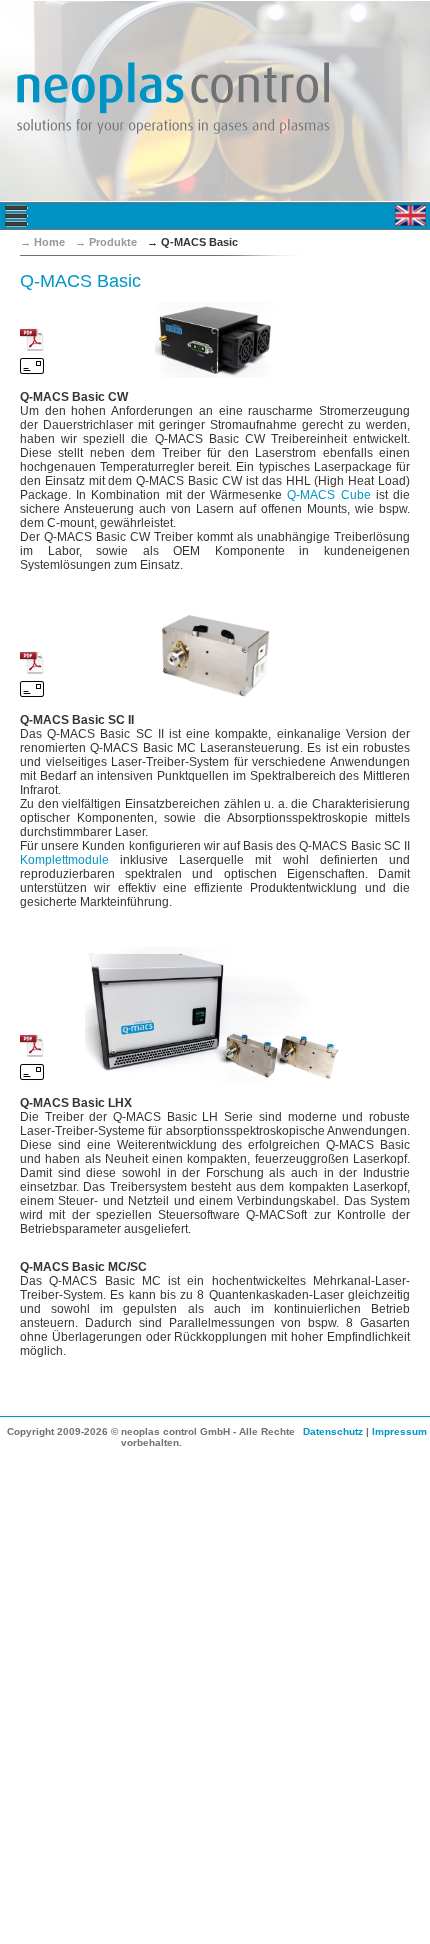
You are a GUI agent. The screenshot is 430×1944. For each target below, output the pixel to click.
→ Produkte (106, 242)
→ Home (42, 242)
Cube (328, 495)
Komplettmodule (64, 860)
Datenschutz (333, 1431)
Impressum (399, 1431)
